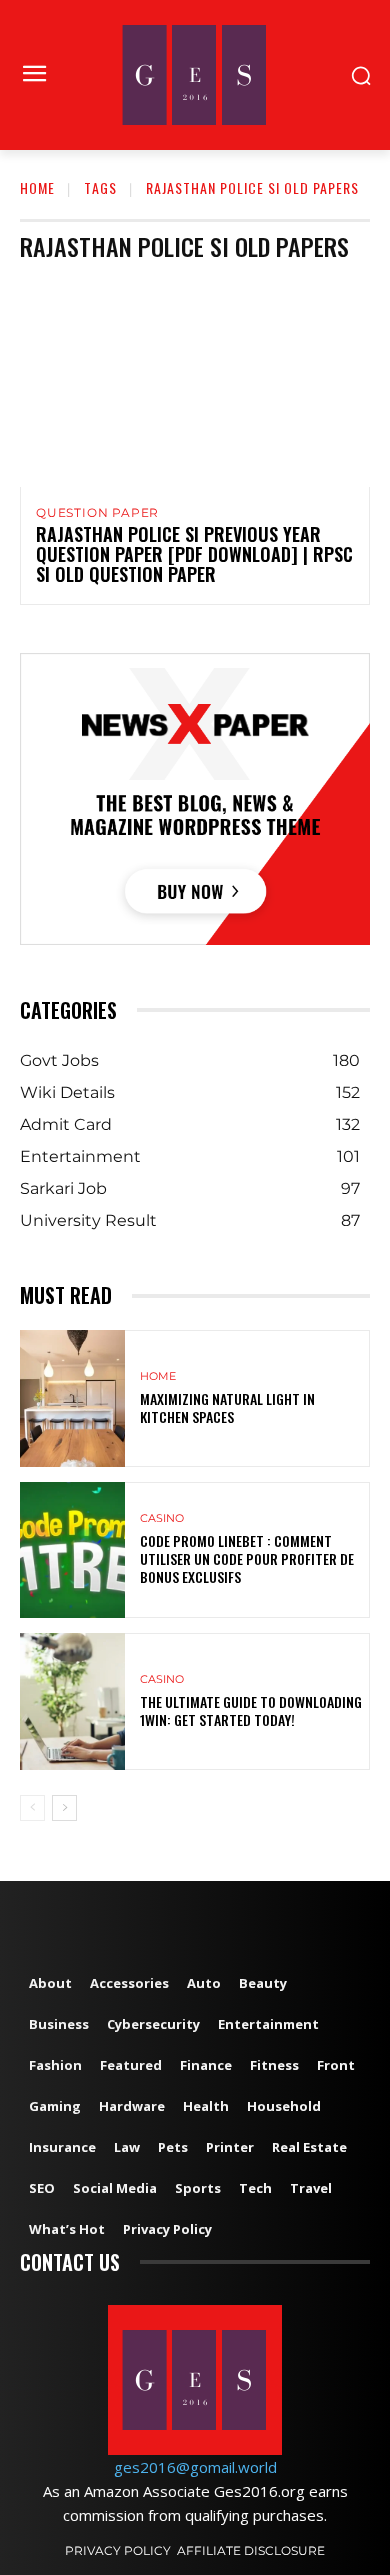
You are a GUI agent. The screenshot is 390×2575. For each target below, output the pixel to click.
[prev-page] (32, 1808)
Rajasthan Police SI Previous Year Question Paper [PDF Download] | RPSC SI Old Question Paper (194, 554)
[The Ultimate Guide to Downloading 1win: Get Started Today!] (72, 1701)
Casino (162, 1518)
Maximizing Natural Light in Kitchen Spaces (227, 1407)
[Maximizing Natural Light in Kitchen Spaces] (72, 1398)
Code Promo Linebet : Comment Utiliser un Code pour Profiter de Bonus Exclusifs (247, 1558)
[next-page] (64, 1808)
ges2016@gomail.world (195, 2467)
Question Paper (97, 513)
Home (37, 187)
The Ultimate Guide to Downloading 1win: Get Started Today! (251, 1710)
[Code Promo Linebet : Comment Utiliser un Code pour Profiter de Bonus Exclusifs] (72, 1550)
